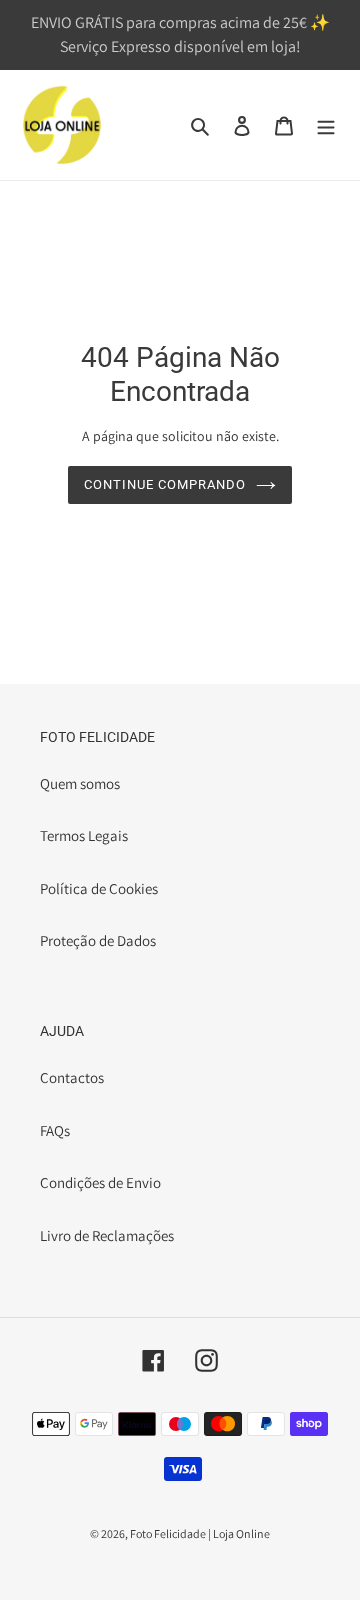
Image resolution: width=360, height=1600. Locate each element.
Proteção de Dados (98, 940)
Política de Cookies (99, 888)
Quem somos (80, 783)
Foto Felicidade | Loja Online (200, 1533)
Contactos (72, 1077)
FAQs (55, 1130)
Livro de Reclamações (107, 1235)
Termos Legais (84, 835)
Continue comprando (165, 484)
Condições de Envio (100, 1182)
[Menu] (326, 125)
